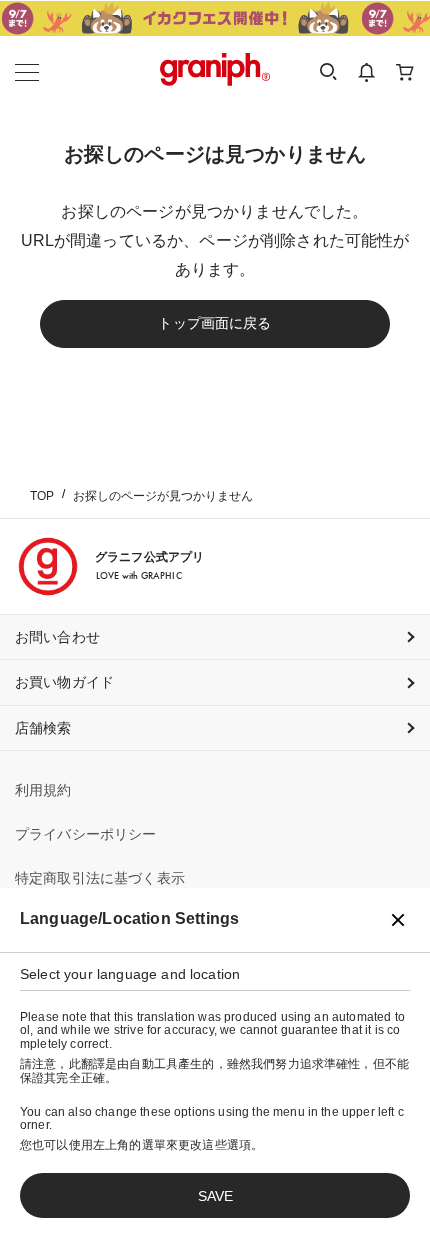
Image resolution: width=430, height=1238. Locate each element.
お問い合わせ (57, 637)
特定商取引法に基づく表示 (100, 878)
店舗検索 (43, 728)
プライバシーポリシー (86, 834)
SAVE (215, 1196)
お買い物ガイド (64, 682)
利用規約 (43, 790)
